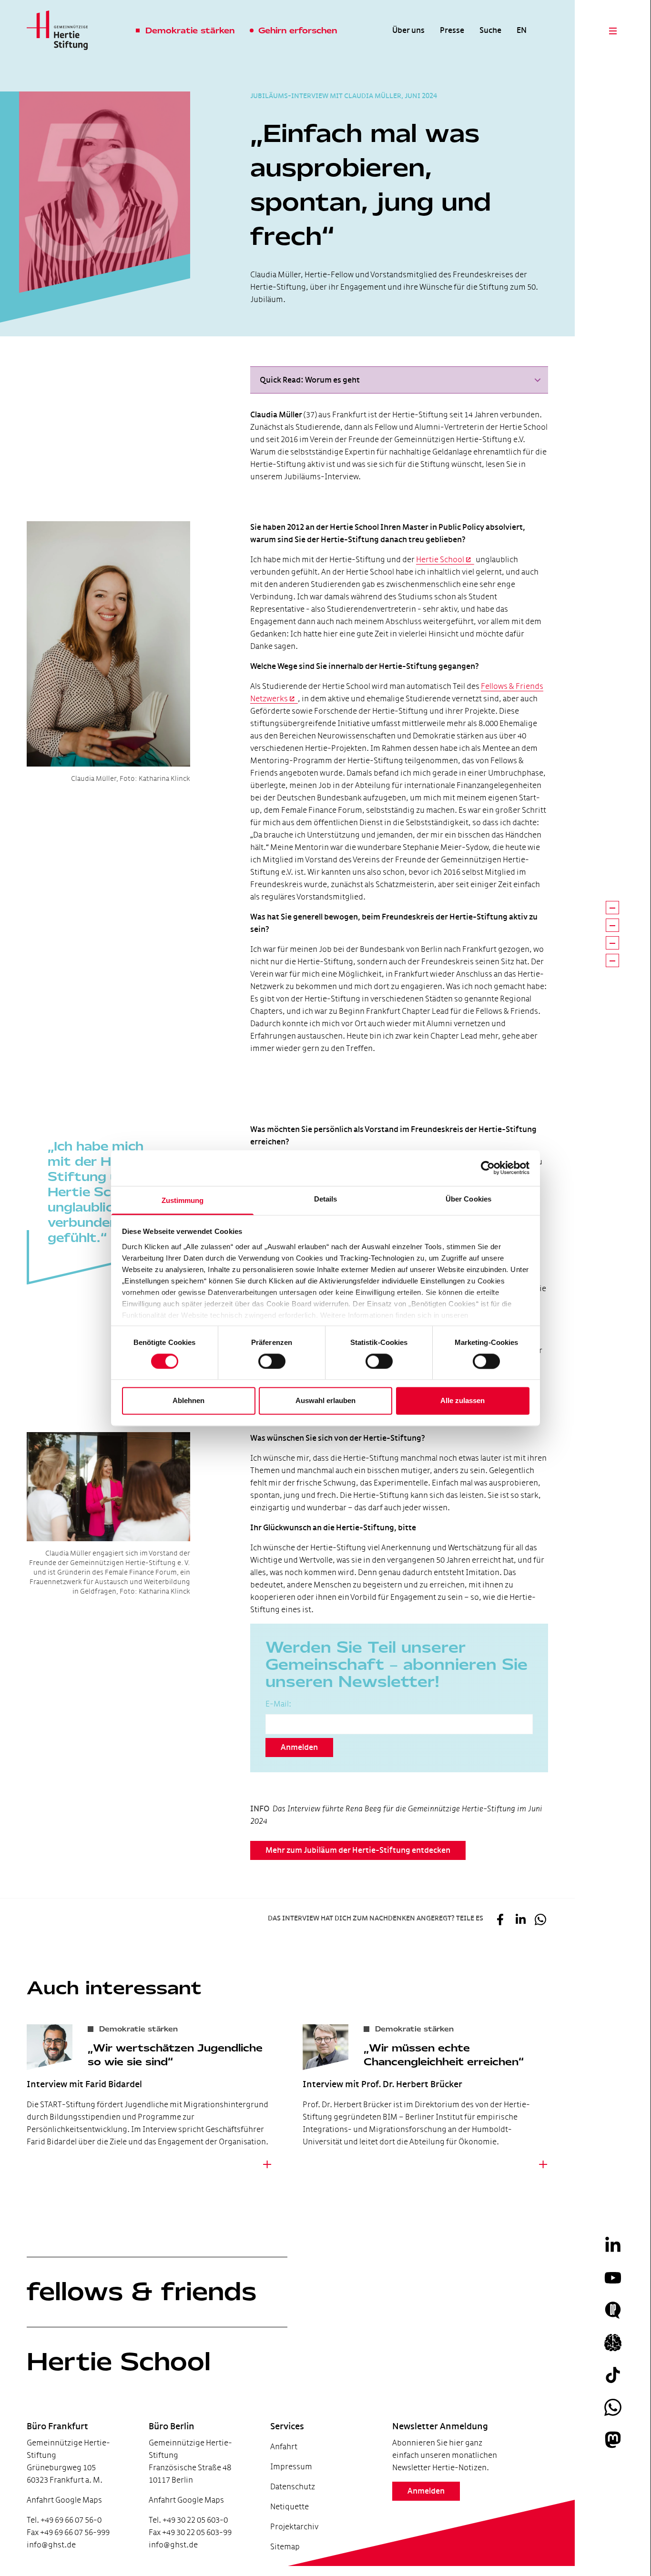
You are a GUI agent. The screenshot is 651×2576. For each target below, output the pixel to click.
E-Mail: (278, 1704)
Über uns (408, 30)
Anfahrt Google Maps (64, 2500)
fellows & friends (142, 2292)
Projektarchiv (294, 2527)
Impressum (291, 2467)
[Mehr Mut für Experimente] (612, 943)
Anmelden (299, 1748)
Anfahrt (284, 2447)
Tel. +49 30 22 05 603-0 (188, 2520)
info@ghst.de (51, 2545)
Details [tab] (326, 1199)
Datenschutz (293, 2487)
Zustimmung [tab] (183, 1200)
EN (522, 30)
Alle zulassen (463, 1401)
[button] (399, 380)
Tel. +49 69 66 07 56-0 (64, 2520)
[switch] (272, 1361)
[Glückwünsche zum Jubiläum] (612, 960)
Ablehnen (188, 1401)
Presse (452, 30)
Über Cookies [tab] (468, 1199)
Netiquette (290, 2507)
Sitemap (285, 2547)
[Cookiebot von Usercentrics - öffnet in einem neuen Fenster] (488, 1168)
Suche (490, 30)
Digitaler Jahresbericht (61, 2528)
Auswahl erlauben (325, 1401)
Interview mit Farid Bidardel (84, 2084)
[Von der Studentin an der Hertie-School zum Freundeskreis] (612, 908)
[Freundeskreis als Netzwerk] (612, 925)
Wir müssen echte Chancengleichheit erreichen (441, 2055)
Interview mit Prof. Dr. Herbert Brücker (382, 2084)
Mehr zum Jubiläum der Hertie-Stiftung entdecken (358, 1850)
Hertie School (440, 560)
